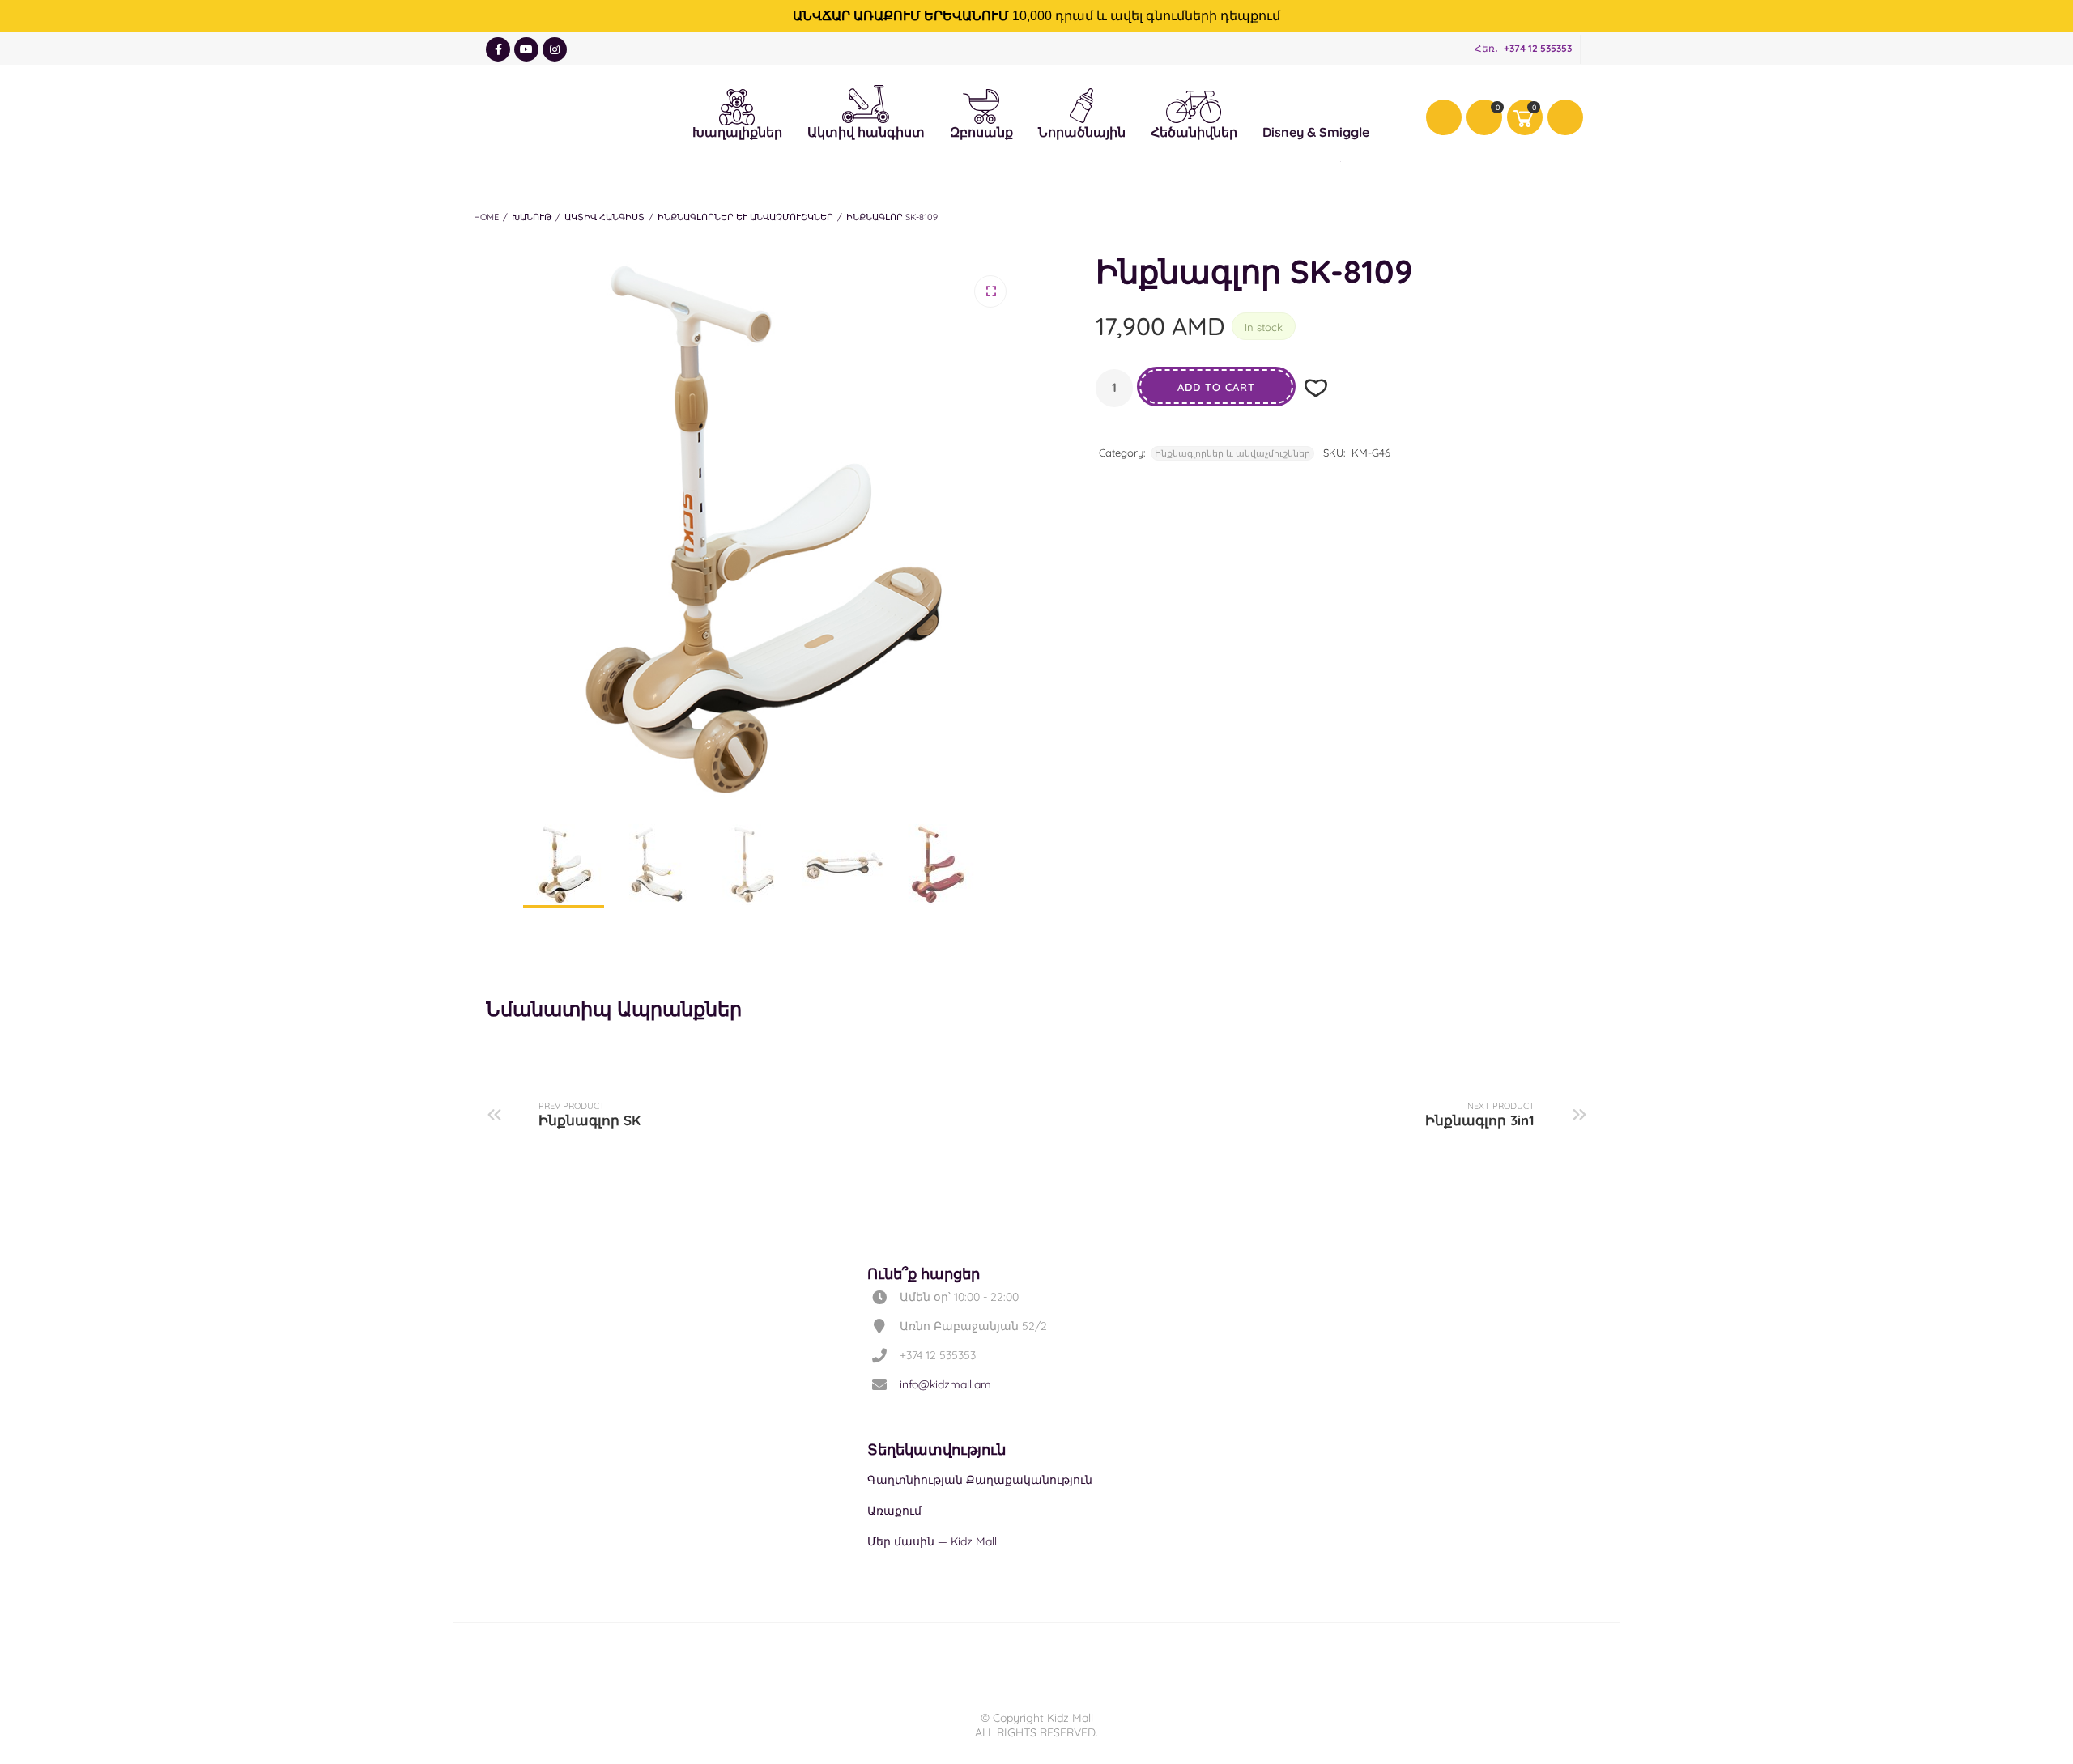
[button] (990, 291)
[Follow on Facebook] (498, 49)
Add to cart (1216, 387)
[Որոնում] (1565, 117)
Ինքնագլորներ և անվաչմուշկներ (745, 217)
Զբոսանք (981, 104)
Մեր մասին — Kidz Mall (932, 1541)
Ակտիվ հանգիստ (866, 100)
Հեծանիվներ (1194, 106)
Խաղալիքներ (737, 104)
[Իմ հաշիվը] (1444, 117)
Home (486, 217)
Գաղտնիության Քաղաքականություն (980, 1480)
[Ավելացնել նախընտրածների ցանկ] (1316, 388)
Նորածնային (1082, 104)
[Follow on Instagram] (555, 49)
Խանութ (532, 217)
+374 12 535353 (1538, 48)
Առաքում (894, 1511)
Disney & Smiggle (1316, 104)
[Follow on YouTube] (526, 49)
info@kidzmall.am (945, 1384)
